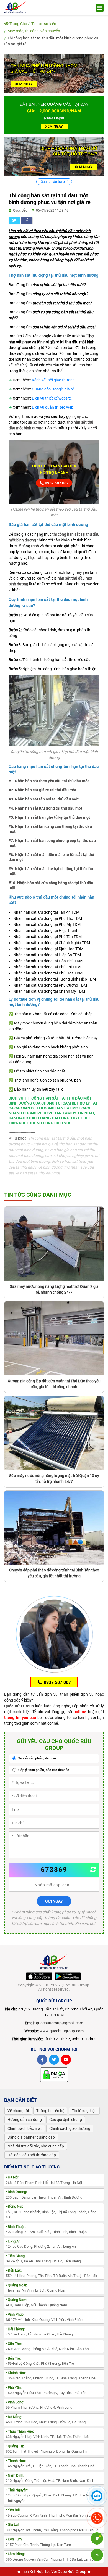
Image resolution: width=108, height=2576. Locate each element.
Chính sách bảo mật (25, 2128)
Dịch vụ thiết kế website (52, 398)
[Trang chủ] (15, 7)
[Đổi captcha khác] (93, 1870)
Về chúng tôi (18, 2111)
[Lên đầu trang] (97, 2555)
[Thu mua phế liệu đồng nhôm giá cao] (54, 73)
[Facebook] (42, 2060)
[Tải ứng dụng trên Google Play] (68, 1976)
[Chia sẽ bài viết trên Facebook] (27, 220)
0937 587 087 (56, 483)
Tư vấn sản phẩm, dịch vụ (37, 1758)
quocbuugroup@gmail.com (60, 2023)
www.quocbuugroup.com (62, 2031)
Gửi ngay (54, 1901)
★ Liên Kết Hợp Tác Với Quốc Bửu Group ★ (54, 2572)
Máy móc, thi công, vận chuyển (34, 31)
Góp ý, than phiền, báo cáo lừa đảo (43, 1770)
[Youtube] (66, 2060)
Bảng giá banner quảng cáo (31, 2137)
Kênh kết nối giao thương (53, 380)
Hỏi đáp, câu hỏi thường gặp (32, 2155)
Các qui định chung (66, 2120)
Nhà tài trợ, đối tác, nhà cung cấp (36, 2146)
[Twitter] (54, 2060)
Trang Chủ (18, 24)
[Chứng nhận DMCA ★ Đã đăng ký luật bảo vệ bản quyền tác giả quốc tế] (54, 2074)
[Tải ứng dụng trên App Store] (39, 1976)
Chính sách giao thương (70, 2128)
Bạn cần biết (20, 2100)
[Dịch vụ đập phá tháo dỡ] (54, 156)
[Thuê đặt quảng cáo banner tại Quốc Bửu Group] (54, 115)
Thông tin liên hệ (50, 2111)
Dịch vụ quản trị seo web (53, 407)
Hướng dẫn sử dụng (25, 2120)
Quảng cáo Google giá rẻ (53, 389)
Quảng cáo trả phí (54, 182)
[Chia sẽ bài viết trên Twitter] (14, 220)
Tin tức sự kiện (44, 24)
